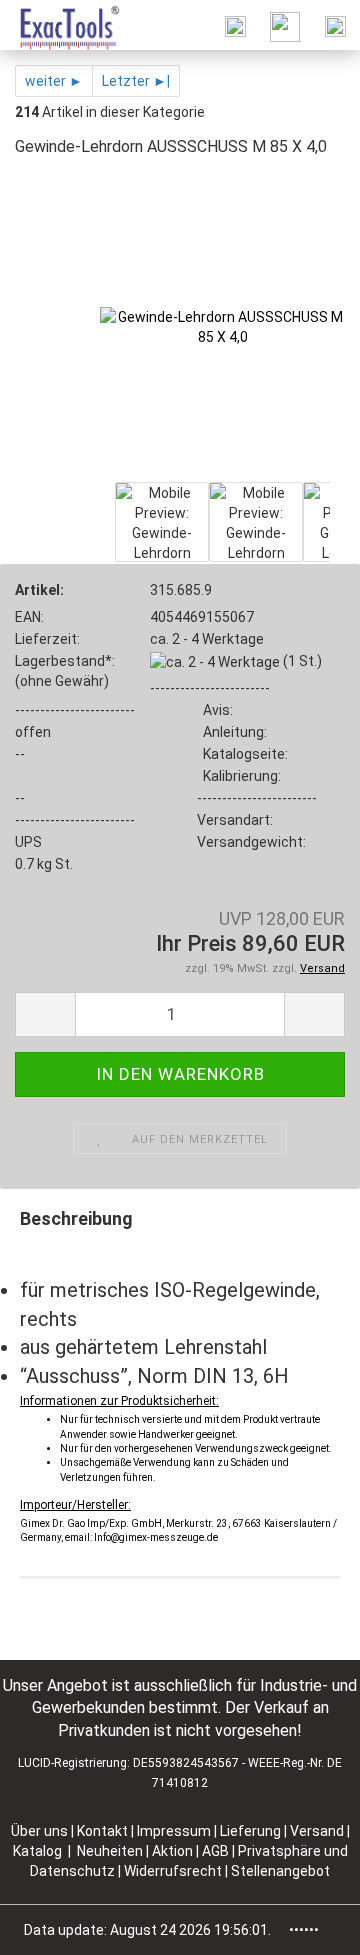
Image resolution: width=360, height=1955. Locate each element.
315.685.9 (181, 590)
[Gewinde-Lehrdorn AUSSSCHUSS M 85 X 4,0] (222, 326)
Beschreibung (76, 1218)
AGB (217, 1851)
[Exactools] (60, 25)
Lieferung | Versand (283, 1831)
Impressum (175, 1831)
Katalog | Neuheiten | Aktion (103, 1851)
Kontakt (102, 1831)
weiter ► (54, 81)
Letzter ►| (136, 81)
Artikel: (39, 590)
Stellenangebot (280, 1871)
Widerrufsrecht (174, 1871)
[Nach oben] (305, 1925)
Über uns (39, 1831)
